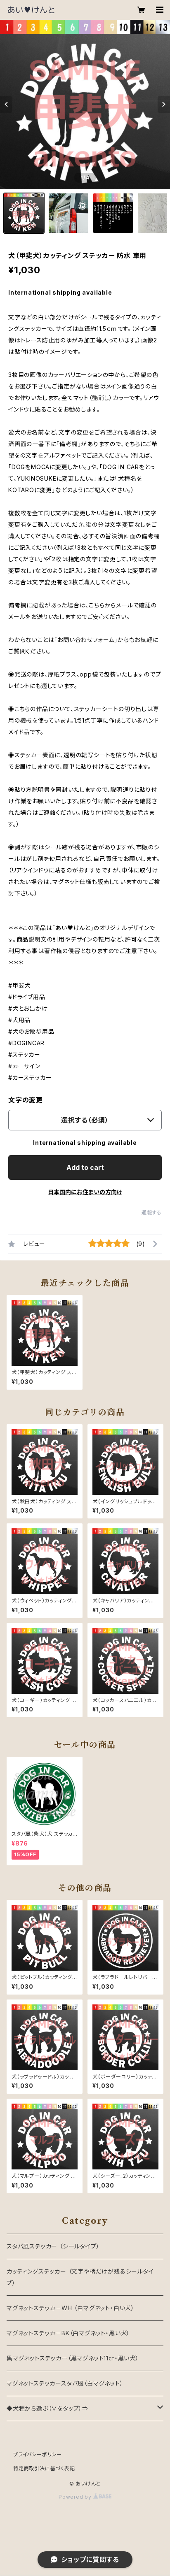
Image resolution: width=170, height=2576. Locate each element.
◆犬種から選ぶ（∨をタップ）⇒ (47, 2408)
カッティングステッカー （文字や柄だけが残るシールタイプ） (80, 2277)
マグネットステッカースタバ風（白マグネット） (65, 2383)
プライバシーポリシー (38, 2454)
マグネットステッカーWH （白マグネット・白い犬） (71, 2308)
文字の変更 (26, 1100)
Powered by (76, 2497)
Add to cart (85, 1167)
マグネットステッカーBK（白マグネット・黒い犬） (68, 2333)
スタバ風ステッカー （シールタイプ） (53, 2246)
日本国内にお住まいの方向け (85, 1192)
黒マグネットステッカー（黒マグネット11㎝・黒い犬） (73, 2358)
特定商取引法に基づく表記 (44, 2468)
